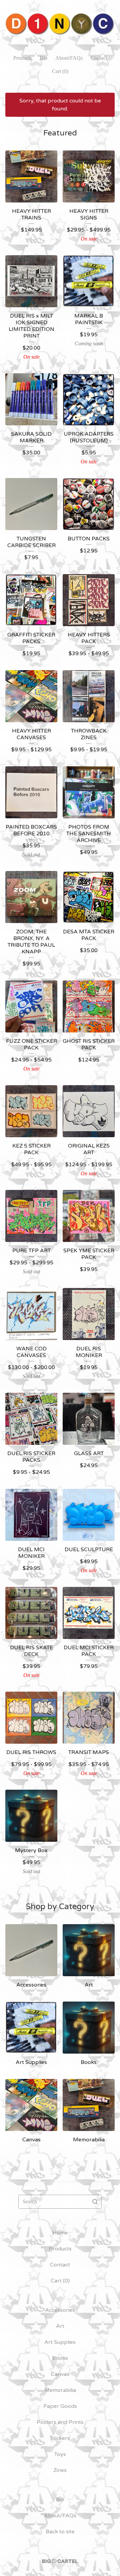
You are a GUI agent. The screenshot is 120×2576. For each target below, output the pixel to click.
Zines (60, 2470)
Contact (99, 58)
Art (60, 2326)
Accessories (60, 2310)
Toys (60, 2454)
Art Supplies (60, 2342)
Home (60, 2233)
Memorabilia (60, 2390)
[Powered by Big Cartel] (60, 2561)
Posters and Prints (60, 2422)
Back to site (60, 2532)
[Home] (60, 24)
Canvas (60, 2374)
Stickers (60, 2438)
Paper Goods (60, 2406)
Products (22, 58)
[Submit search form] (95, 2202)
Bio (43, 58)
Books (60, 2358)
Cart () (60, 71)
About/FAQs (69, 58)
